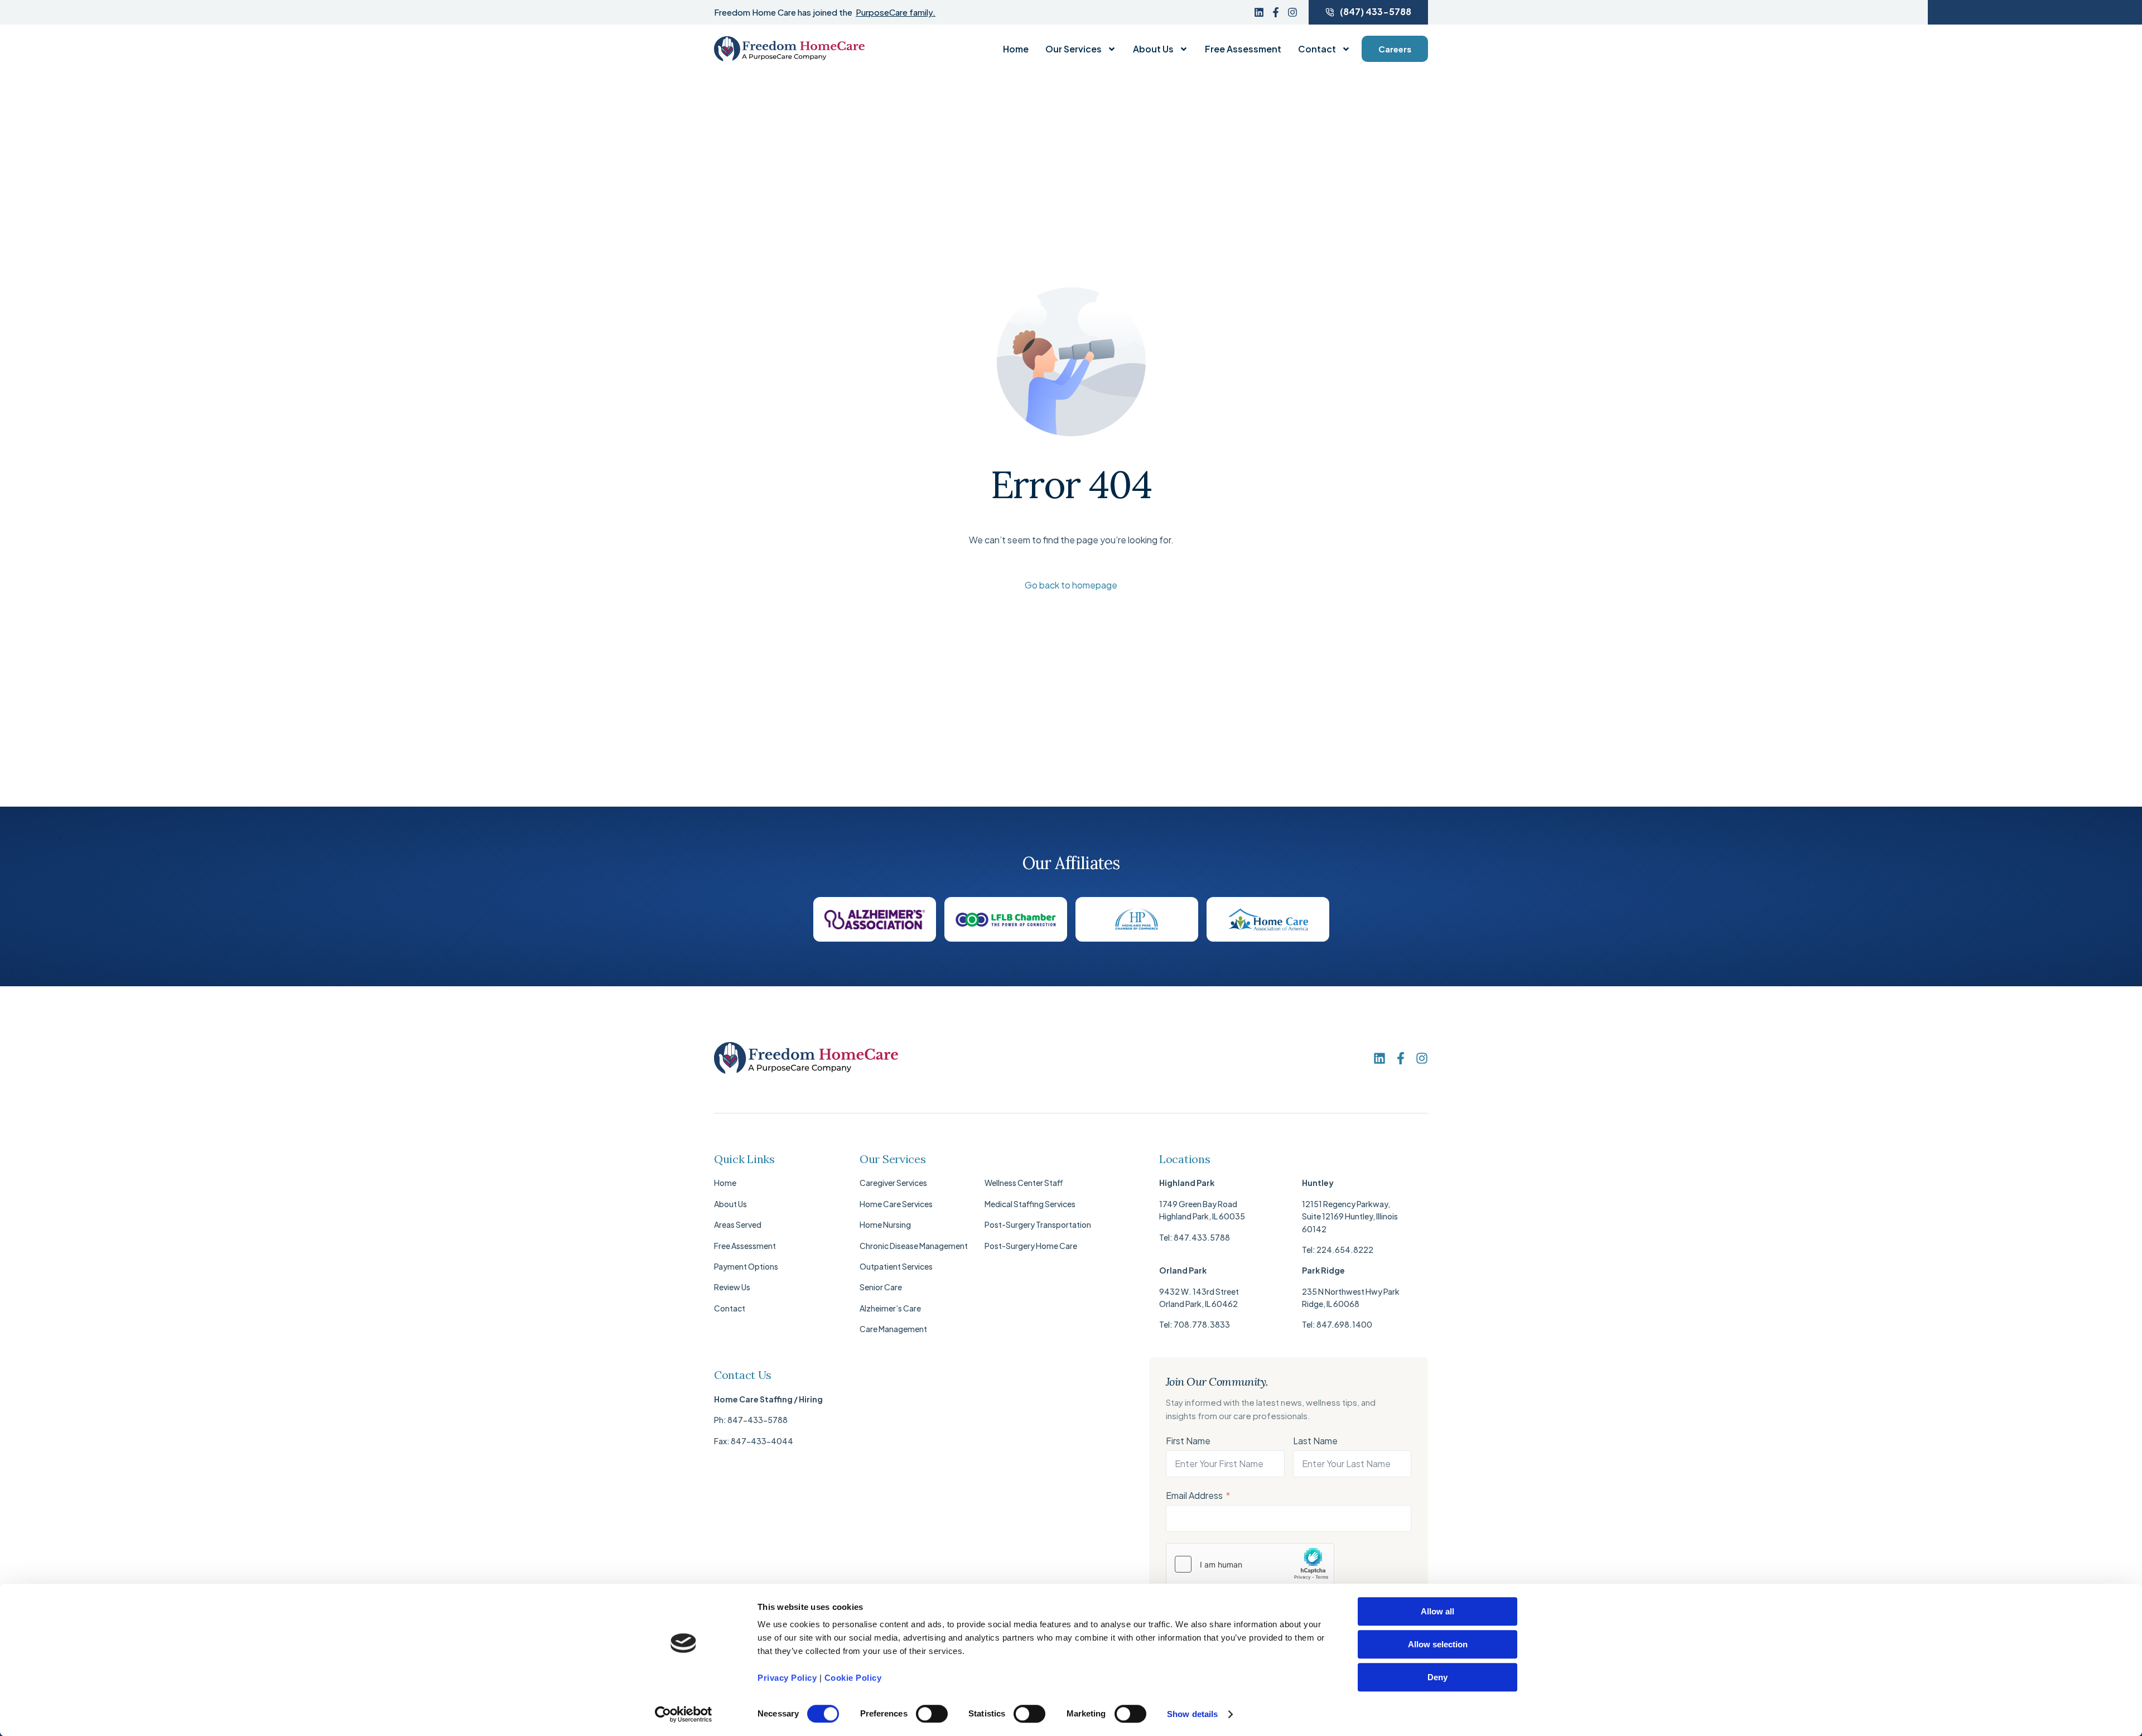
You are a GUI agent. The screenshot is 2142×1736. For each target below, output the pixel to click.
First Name (1188, 1441)
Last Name (1315, 1441)
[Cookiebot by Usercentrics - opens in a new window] (684, 1714)
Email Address (1194, 1495)
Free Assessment (1243, 49)
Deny (1437, 1677)
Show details (1192, 1714)
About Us (1153, 49)
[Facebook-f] (1276, 12)
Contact (1317, 49)
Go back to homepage (1071, 585)
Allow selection (1438, 1644)
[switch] (932, 1714)
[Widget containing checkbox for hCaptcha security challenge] (1250, 1564)
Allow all (1437, 1611)
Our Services (1074, 49)
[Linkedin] (1259, 12)
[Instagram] (1292, 12)
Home (1016, 49)
